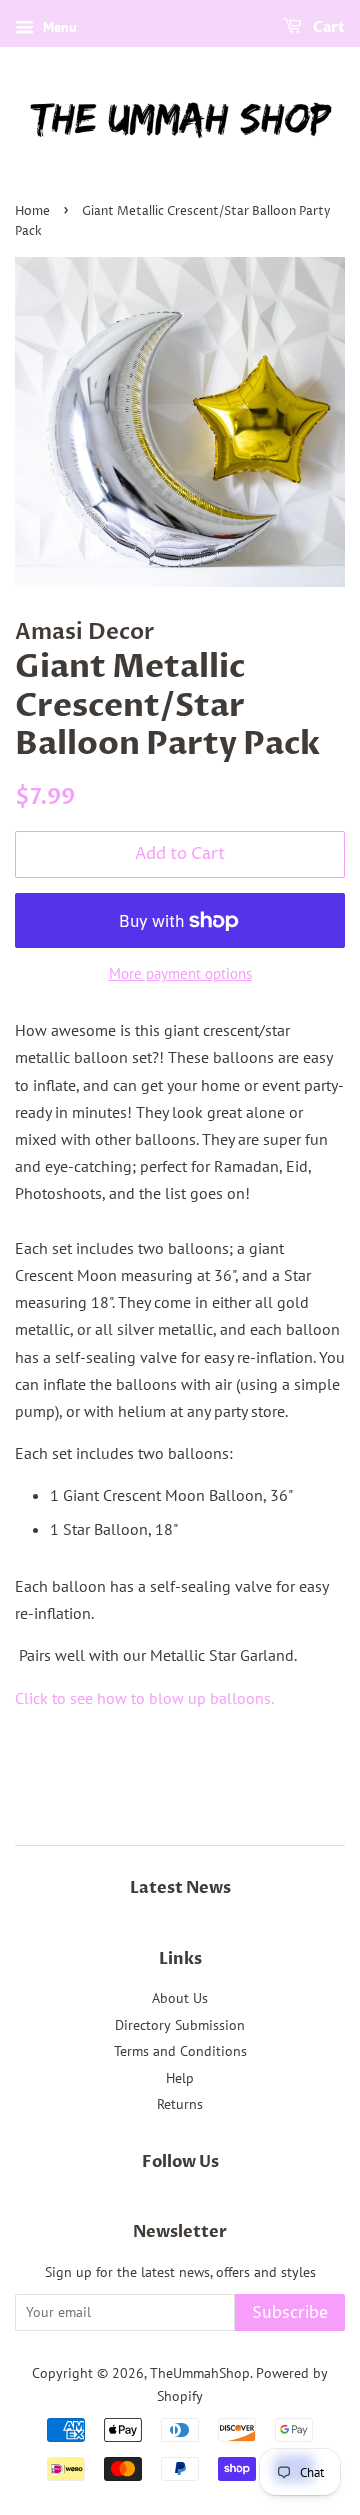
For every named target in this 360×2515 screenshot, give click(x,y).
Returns (180, 2104)
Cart (327, 27)
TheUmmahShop (200, 2373)
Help (180, 2078)
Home (32, 211)
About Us (180, 1998)
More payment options (180, 973)
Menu (58, 27)
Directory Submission (180, 2025)
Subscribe (290, 2313)
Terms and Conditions (180, 2051)
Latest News (180, 1888)
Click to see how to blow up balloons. (146, 1698)
